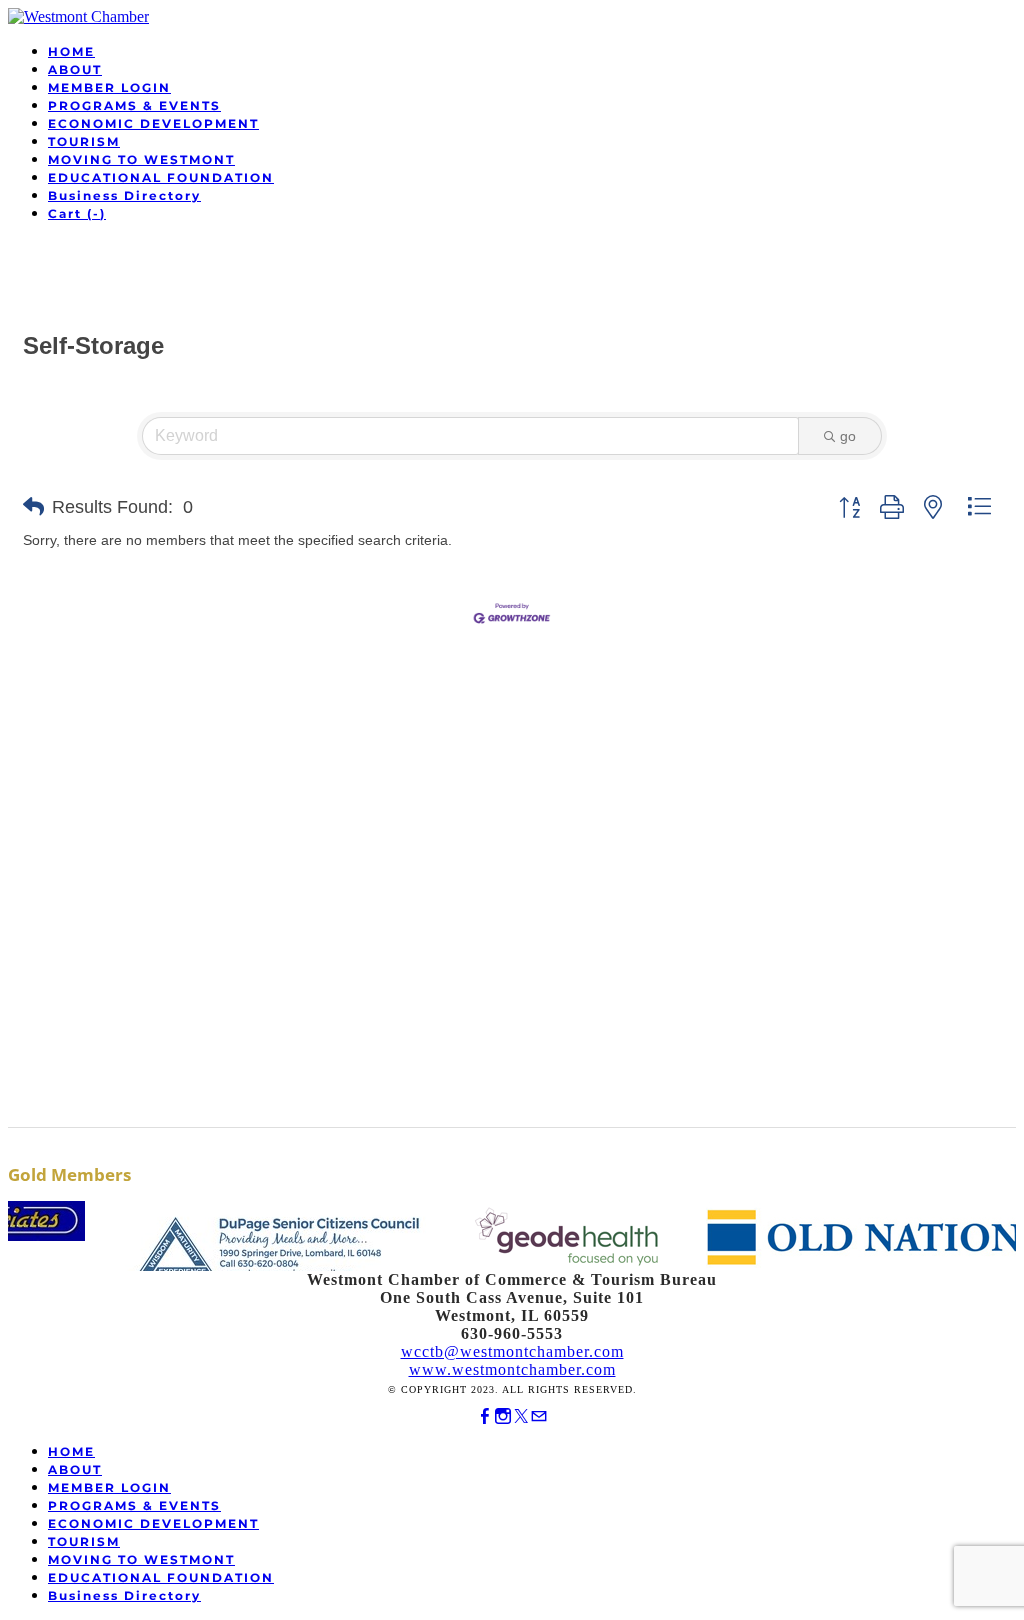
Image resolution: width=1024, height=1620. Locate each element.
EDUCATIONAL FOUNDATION (161, 177)
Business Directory (124, 195)
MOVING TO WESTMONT (141, 159)
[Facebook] (485, 1416)
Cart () (77, 213)
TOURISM (84, 141)
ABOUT (75, 69)
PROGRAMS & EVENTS (134, 105)
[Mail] (539, 1416)
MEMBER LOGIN (109, 87)
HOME (71, 51)
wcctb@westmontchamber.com (512, 1351)
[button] (33, 507)
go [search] (848, 436)
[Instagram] (503, 1416)
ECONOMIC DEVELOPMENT (153, 123)
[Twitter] (521, 1416)
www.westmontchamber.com (512, 1369)
